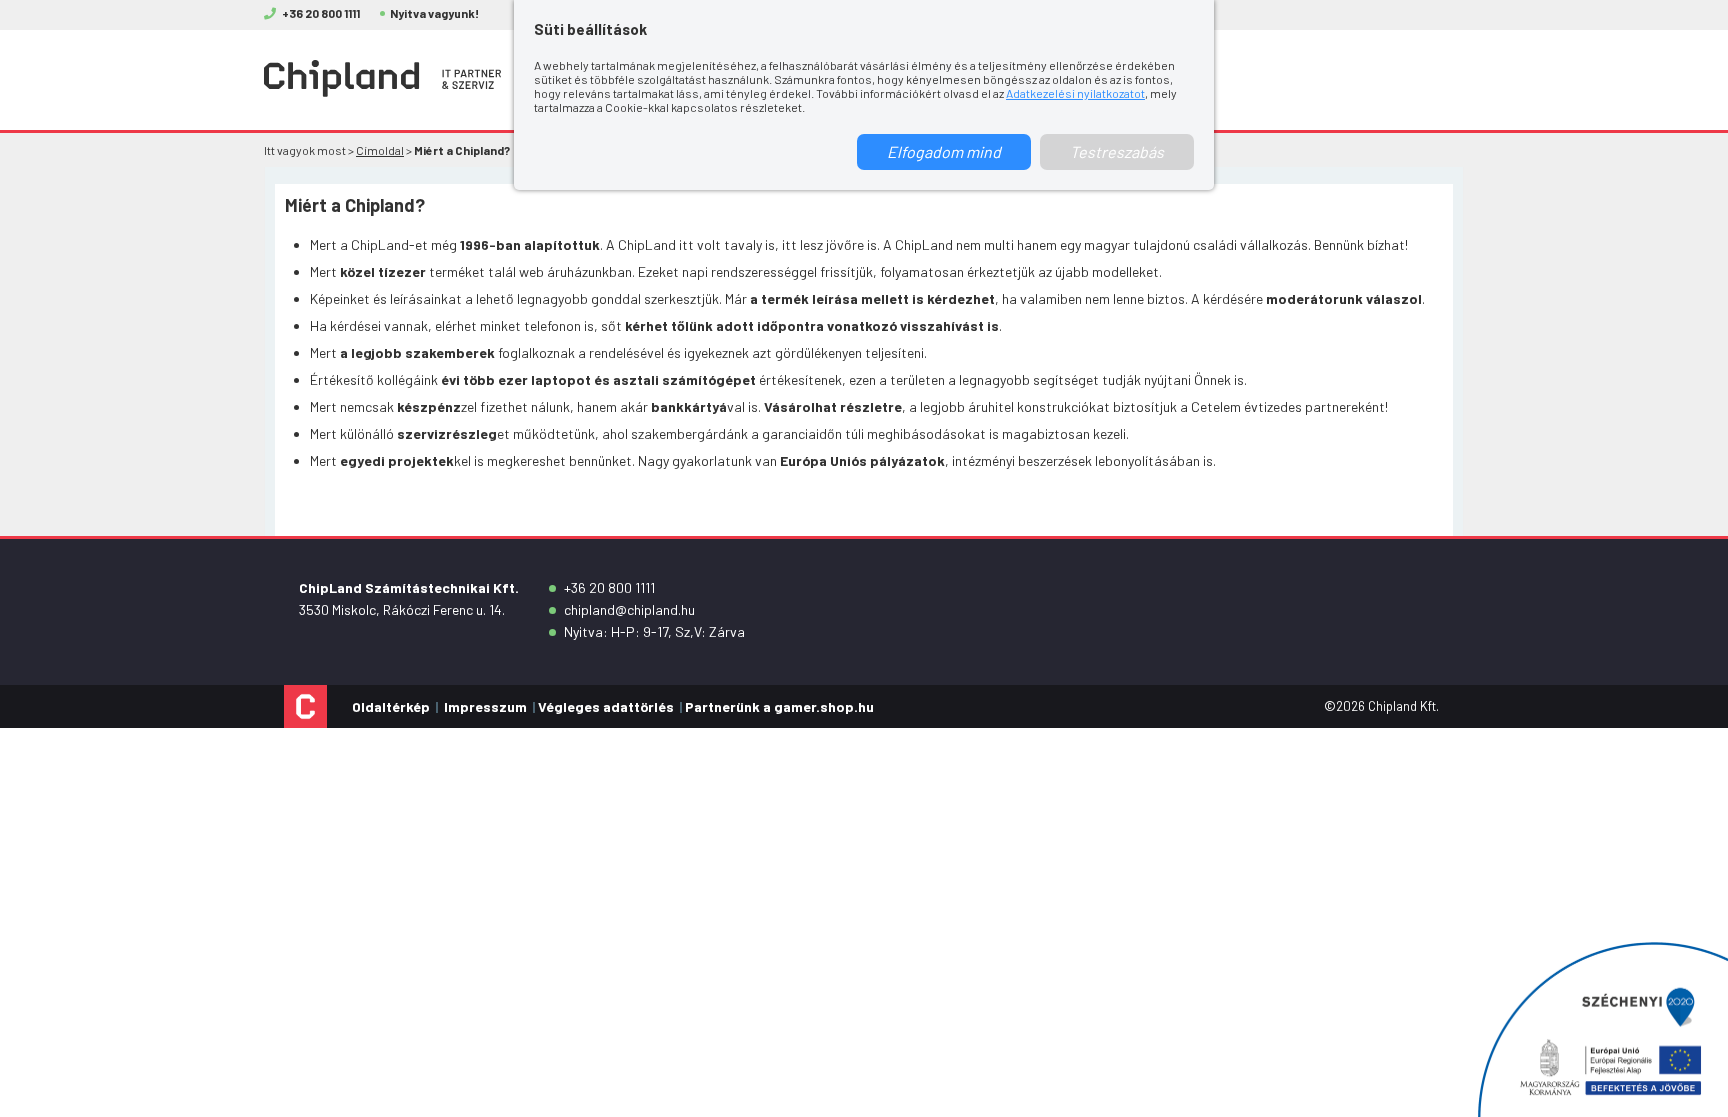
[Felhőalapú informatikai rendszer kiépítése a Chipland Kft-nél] (1603, 1029)
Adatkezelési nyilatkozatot (1075, 93)
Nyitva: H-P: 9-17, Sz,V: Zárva (654, 631)
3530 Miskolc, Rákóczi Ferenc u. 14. (402, 609)
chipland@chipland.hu (629, 609)
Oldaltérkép (391, 706)
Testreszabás (1117, 151)
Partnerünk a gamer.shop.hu (779, 706)
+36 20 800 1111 (609, 587)
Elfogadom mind (944, 151)
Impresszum (485, 706)
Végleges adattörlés (606, 706)
